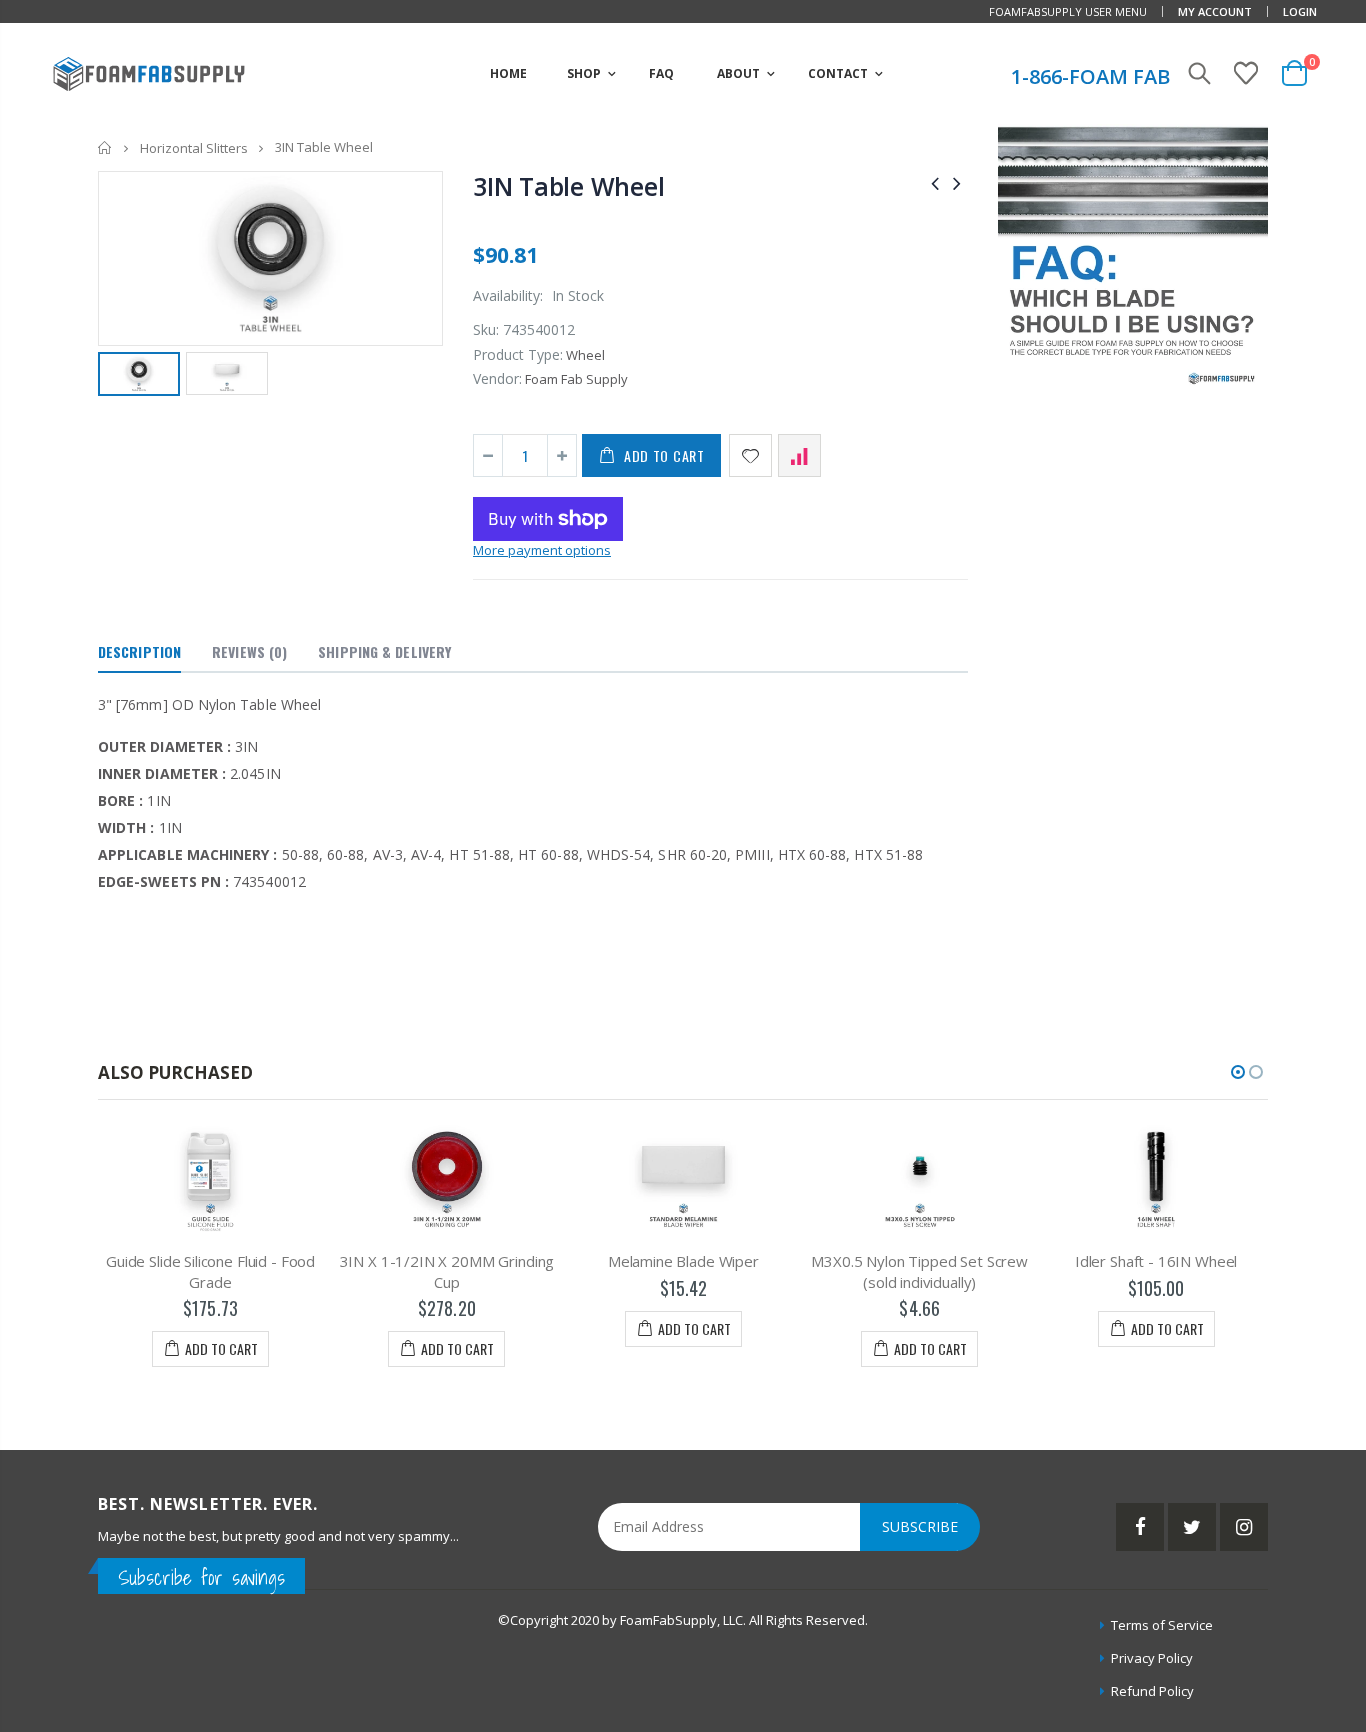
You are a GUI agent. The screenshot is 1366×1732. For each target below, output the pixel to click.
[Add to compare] (799, 455)
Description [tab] (139, 651)
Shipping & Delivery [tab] (384, 651)
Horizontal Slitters (194, 148)
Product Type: (518, 354)
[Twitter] (1192, 1527)
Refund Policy (1152, 1691)
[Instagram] (1244, 1527)
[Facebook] (1140, 1527)
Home (105, 147)
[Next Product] (957, 182)
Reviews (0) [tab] (249, 651)
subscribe (920, 1526)
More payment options (542, 550)
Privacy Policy (1152, 1658)
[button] (1238, 1072)
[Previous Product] (935, 182)
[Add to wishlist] (750, 455)
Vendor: (497, 378)
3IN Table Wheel (568, 186)
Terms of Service (1162, 1625)
